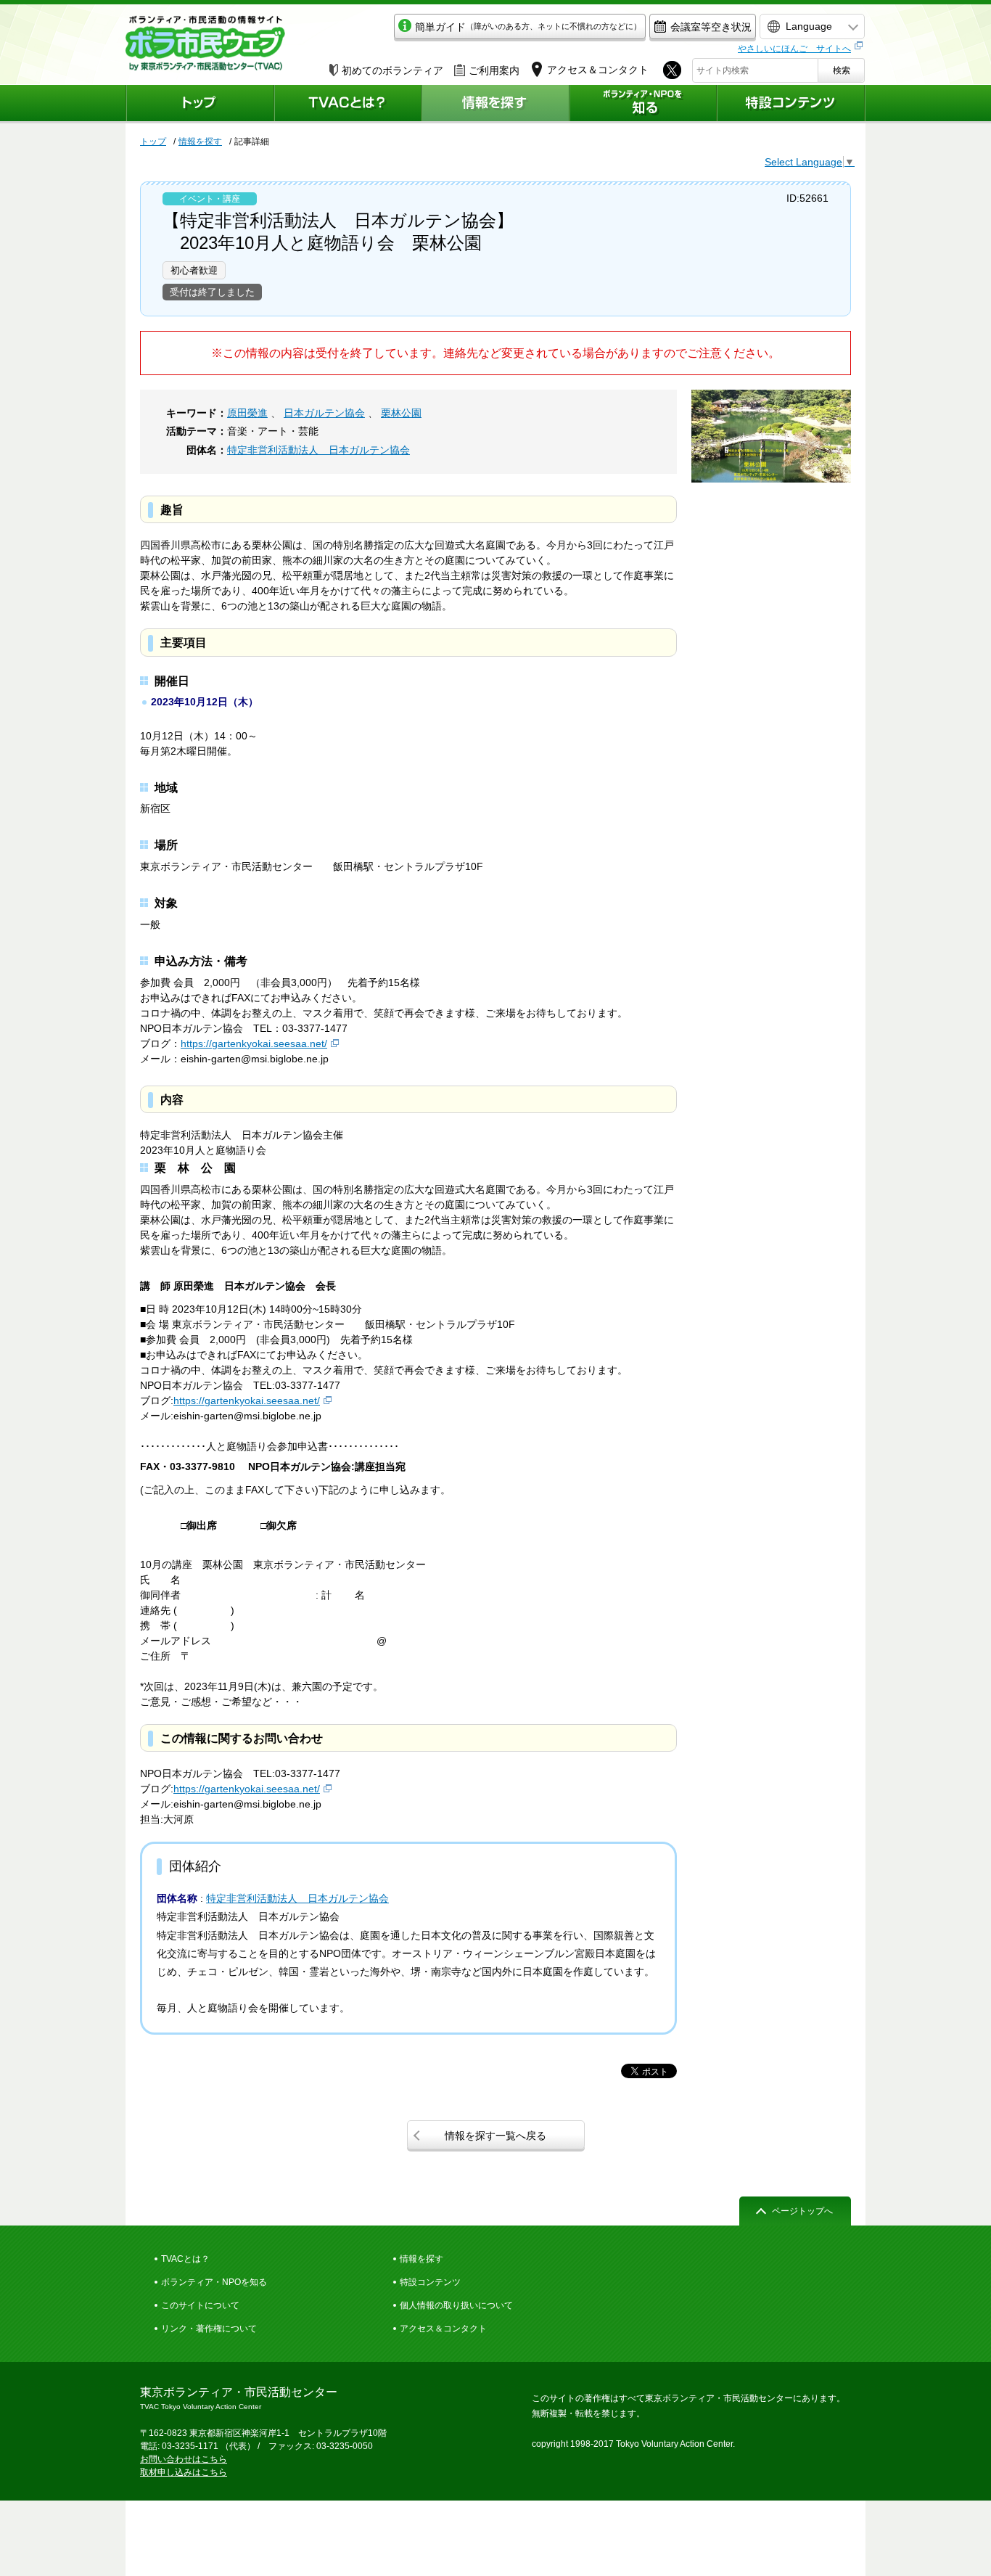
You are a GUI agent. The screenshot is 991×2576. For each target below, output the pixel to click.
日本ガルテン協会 (324, 413)
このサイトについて (200, 2305)
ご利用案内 (494, 70)
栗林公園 (401, 413)
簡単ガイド (528, 27)
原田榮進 (247, 413)
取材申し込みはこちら (184, 2472)
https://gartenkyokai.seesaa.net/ (254, 1043)
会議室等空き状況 (711, 27)
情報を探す (200, 141)
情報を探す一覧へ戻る (495, 2136)
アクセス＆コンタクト (443, 2329)
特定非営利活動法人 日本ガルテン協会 (318, 450)
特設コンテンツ (430, 2282)
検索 (842, 70)
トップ (153, 141)
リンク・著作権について (209, 2329)
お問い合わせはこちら (184, 2459)
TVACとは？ (185, 2259)
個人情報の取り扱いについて (456, 2305)
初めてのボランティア (392, 70)
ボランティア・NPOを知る (214, 2282)
